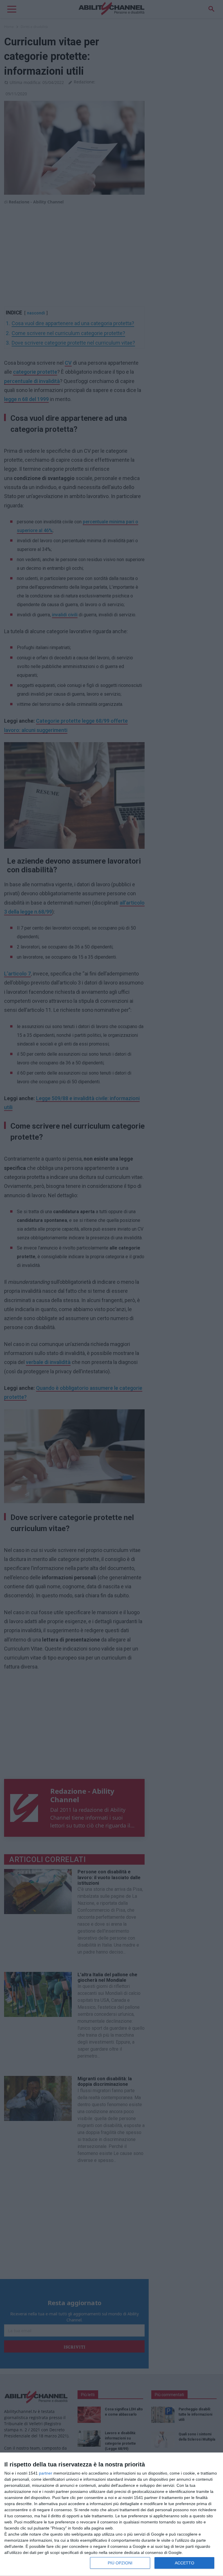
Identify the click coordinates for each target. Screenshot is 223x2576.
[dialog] (111, 2514)
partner (46, 2473)
